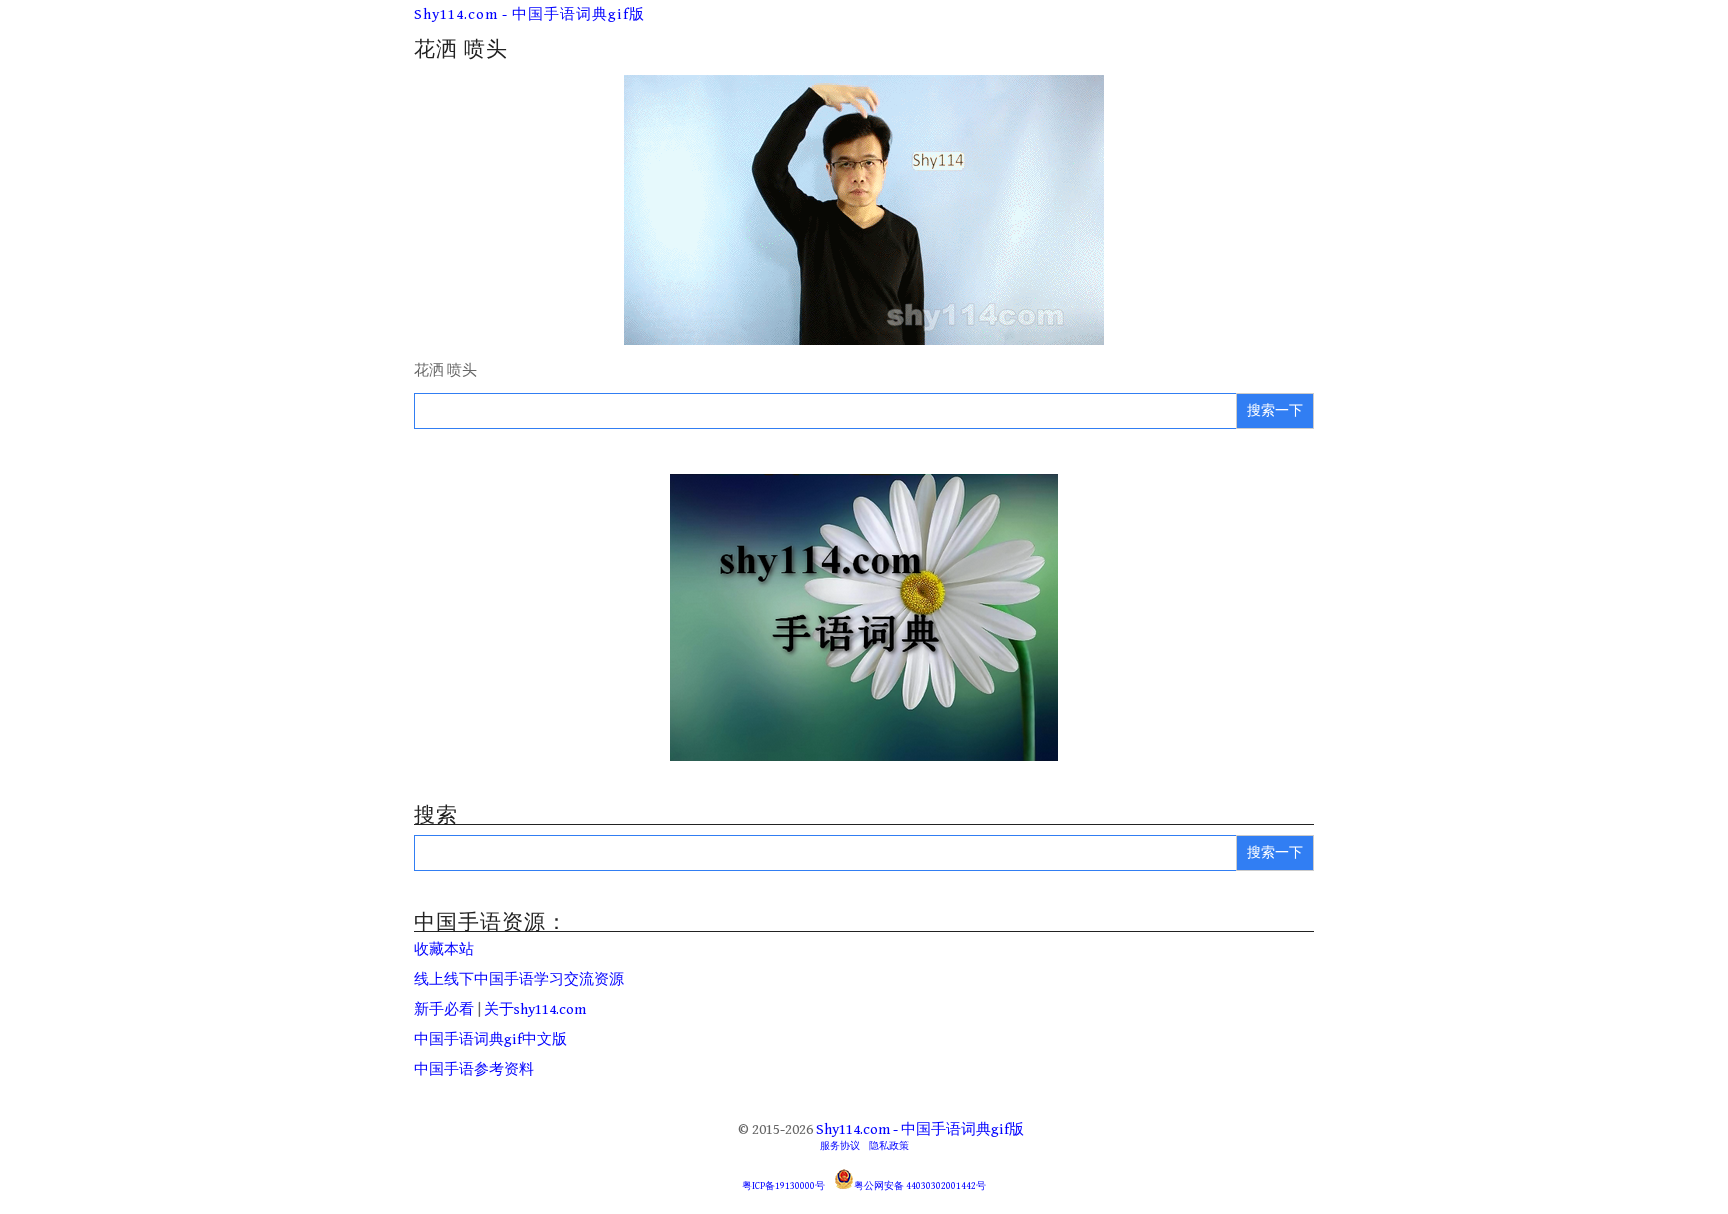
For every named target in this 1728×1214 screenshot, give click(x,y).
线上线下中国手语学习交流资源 (519, 979)
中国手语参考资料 (474, 1069)
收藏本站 (444, 949)
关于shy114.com (535, 1009)
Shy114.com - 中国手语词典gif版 (529, 14)
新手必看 (444, 1009)
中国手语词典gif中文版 (490, 1039)
